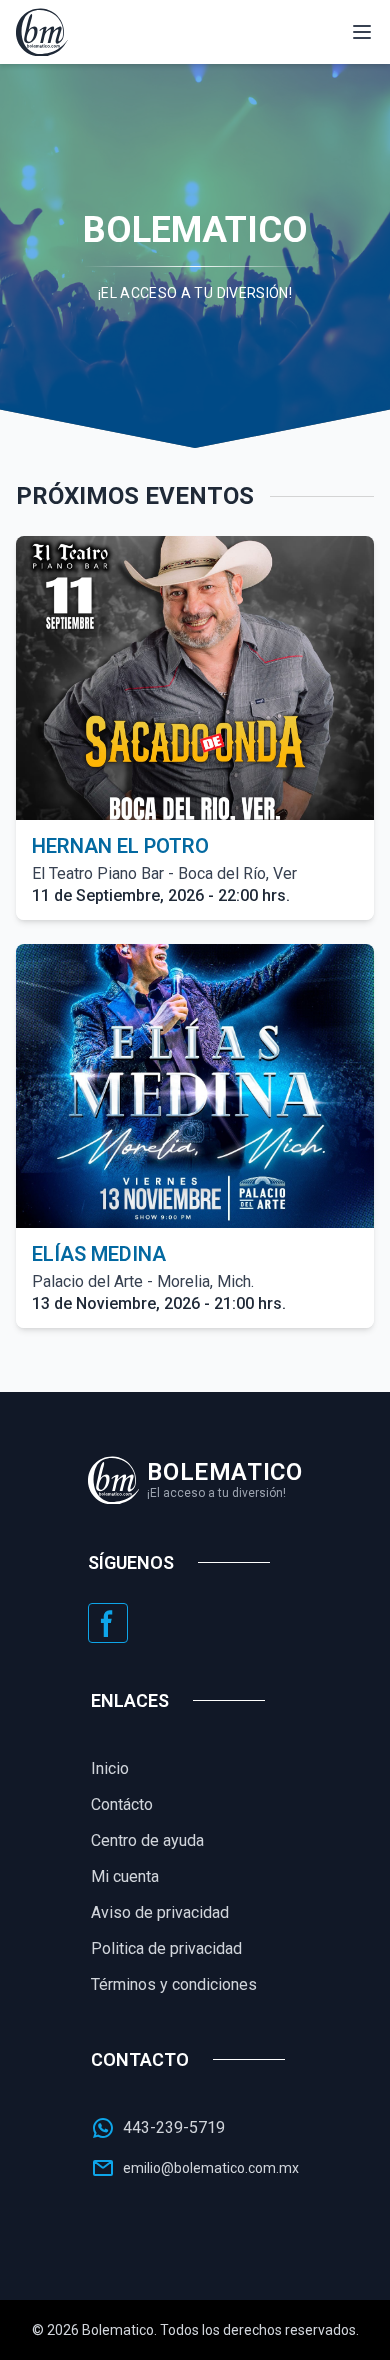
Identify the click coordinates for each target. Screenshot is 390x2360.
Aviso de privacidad (160, 1912)
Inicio (110, 1768)
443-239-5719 (174, 2127)
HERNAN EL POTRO (120, 846)
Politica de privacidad (166, 1948)
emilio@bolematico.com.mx (211, 2168)
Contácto (122, 1804)
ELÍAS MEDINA (99, 1254)
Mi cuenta (125, 1876)
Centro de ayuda (147, 1840)
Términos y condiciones (174, 1984)
